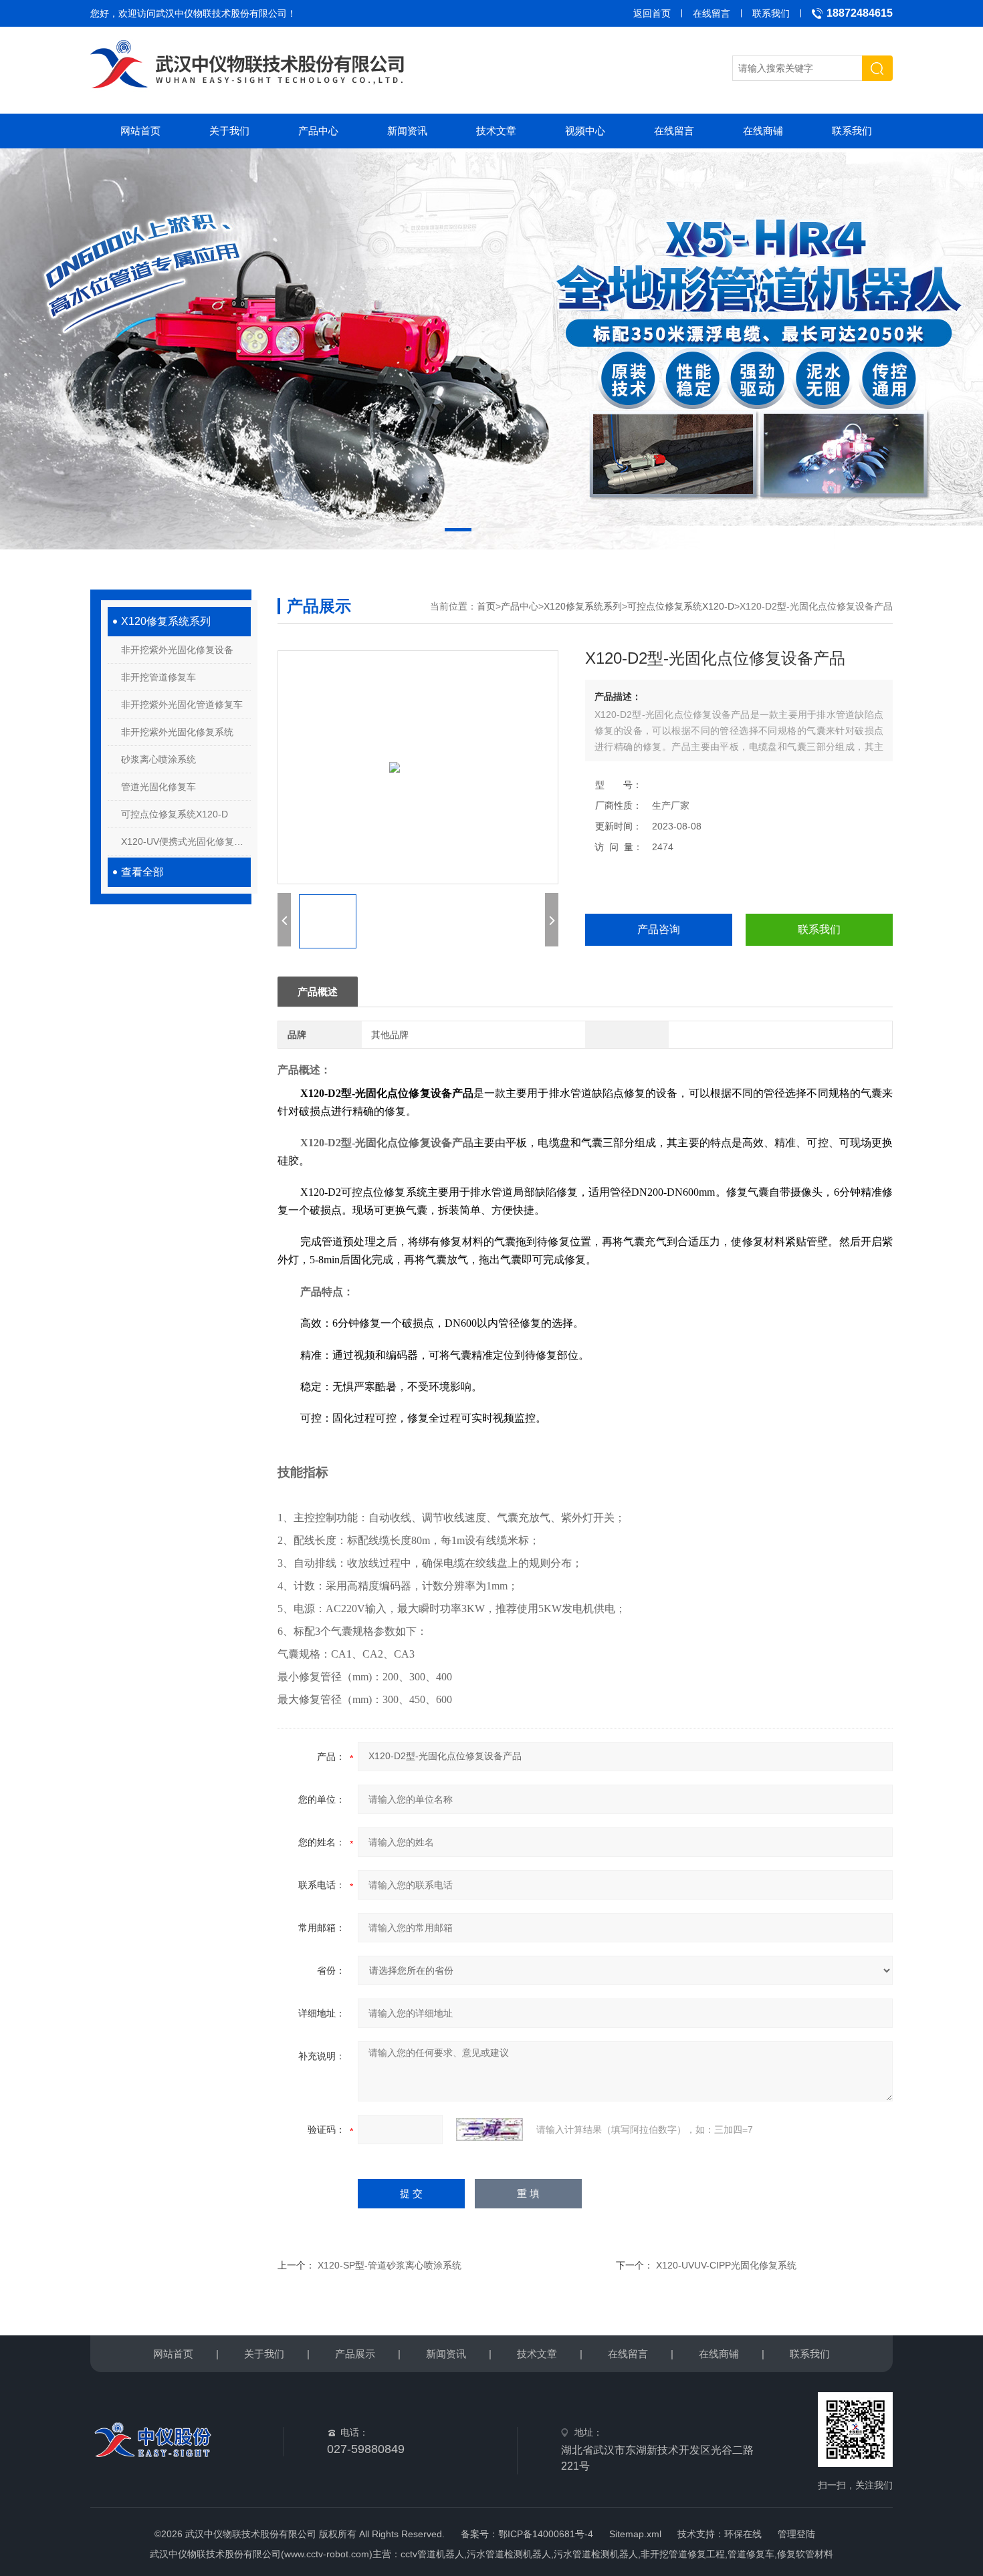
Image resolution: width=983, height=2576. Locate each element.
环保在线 (743, 2534)
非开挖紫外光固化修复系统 (177, 732)
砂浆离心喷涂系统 (158, 759)
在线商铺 (763, 131)
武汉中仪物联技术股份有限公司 (221, 13)
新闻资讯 (407, 131)
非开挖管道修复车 (158, 677)
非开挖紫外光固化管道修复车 (182, 704)
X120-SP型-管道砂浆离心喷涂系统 (390, 2265)
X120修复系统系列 (166, 621)
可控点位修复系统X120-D (175, 814)
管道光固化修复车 (158, 787)
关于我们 (229, 131)
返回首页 (652, 13)
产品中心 (318, 131)
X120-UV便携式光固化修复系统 (186, 842)
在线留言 (712, 13)
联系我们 (771, 13)
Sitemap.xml (635, 2534)
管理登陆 (796, 2534)
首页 (486, 606)
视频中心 (585, 131)
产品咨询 (659, 929)
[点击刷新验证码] (489, 2130)
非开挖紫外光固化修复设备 (177, 650)
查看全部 (142, 872)
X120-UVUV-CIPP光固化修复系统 (726, 2265)
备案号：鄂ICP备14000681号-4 (527, 2534)
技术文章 (496, 131)
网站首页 (140, 131)
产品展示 (355, 2354)
